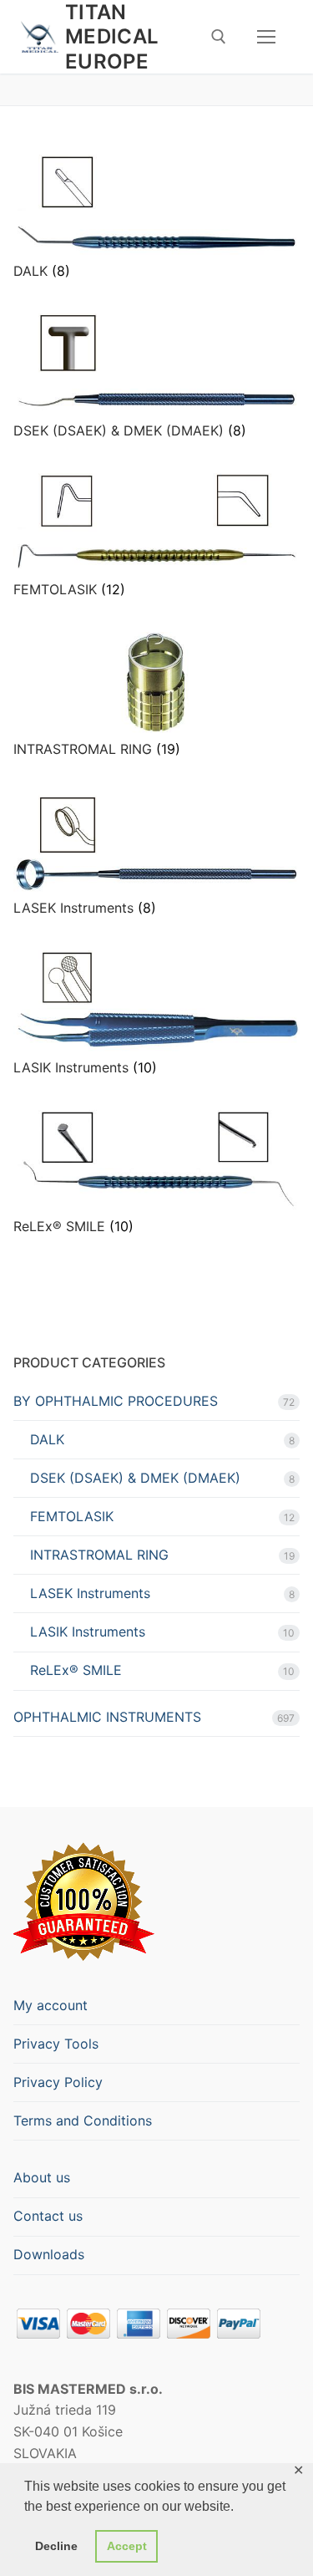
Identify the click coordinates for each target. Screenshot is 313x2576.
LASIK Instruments (88, 1632)
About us (42, 2177)
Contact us (48, 2216)
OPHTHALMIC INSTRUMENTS (107, 1717)
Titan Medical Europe (112, 36)
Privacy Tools (56, 2044)
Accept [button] (127, 2546)
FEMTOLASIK (72, 1516)
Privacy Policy (58, 2082)
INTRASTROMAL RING (99, 1555)
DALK (47, 1439)
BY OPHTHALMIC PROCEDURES (116, 1401)
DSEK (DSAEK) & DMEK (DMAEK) (135, 1478)
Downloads (49, 2254)
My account (50, 2005)
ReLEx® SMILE (76, 1670)
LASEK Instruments (90, 1593)
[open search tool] (219, 37)
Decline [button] (56, 2546)
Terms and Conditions (83, 2120)
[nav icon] (266, 37)
